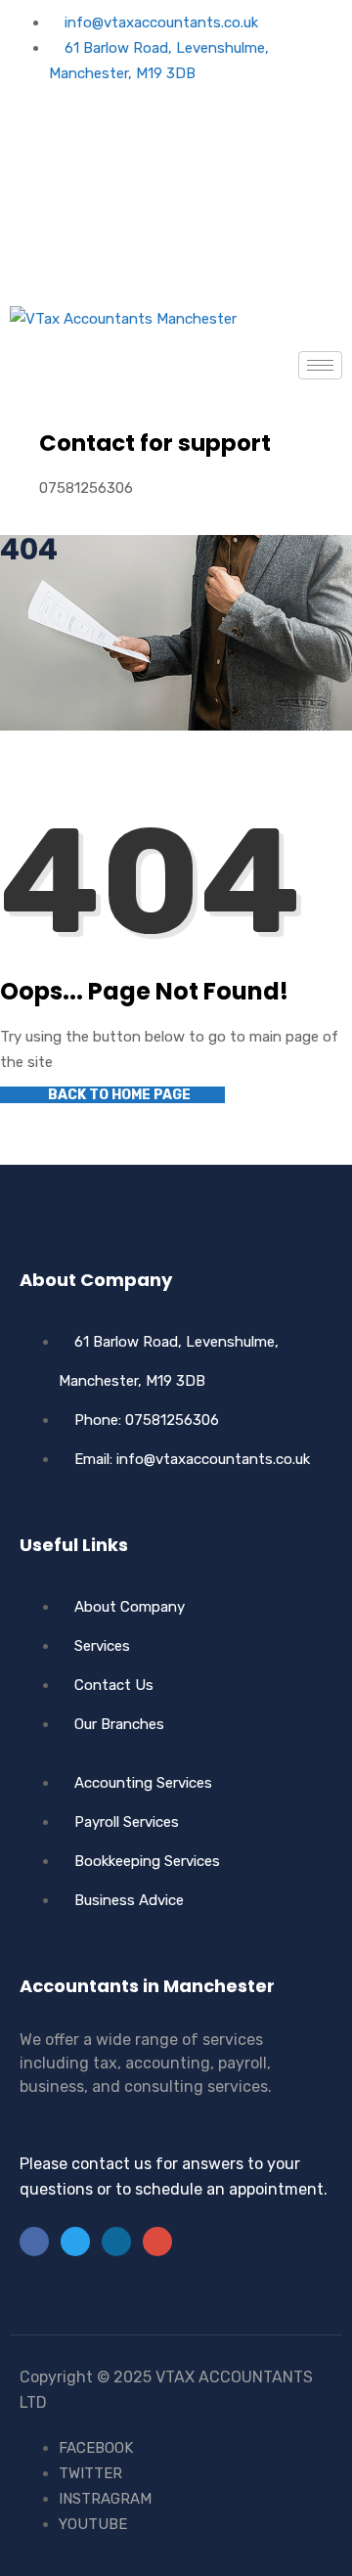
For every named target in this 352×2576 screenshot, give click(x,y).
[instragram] (176, 253)
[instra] (157, 2242)
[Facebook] (176, 118)
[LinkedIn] (116, 2242)
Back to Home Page (118, 1095)
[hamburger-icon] (320, 365)
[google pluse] (176, 208)
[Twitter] (75, 2242)
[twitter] (176, 163)
